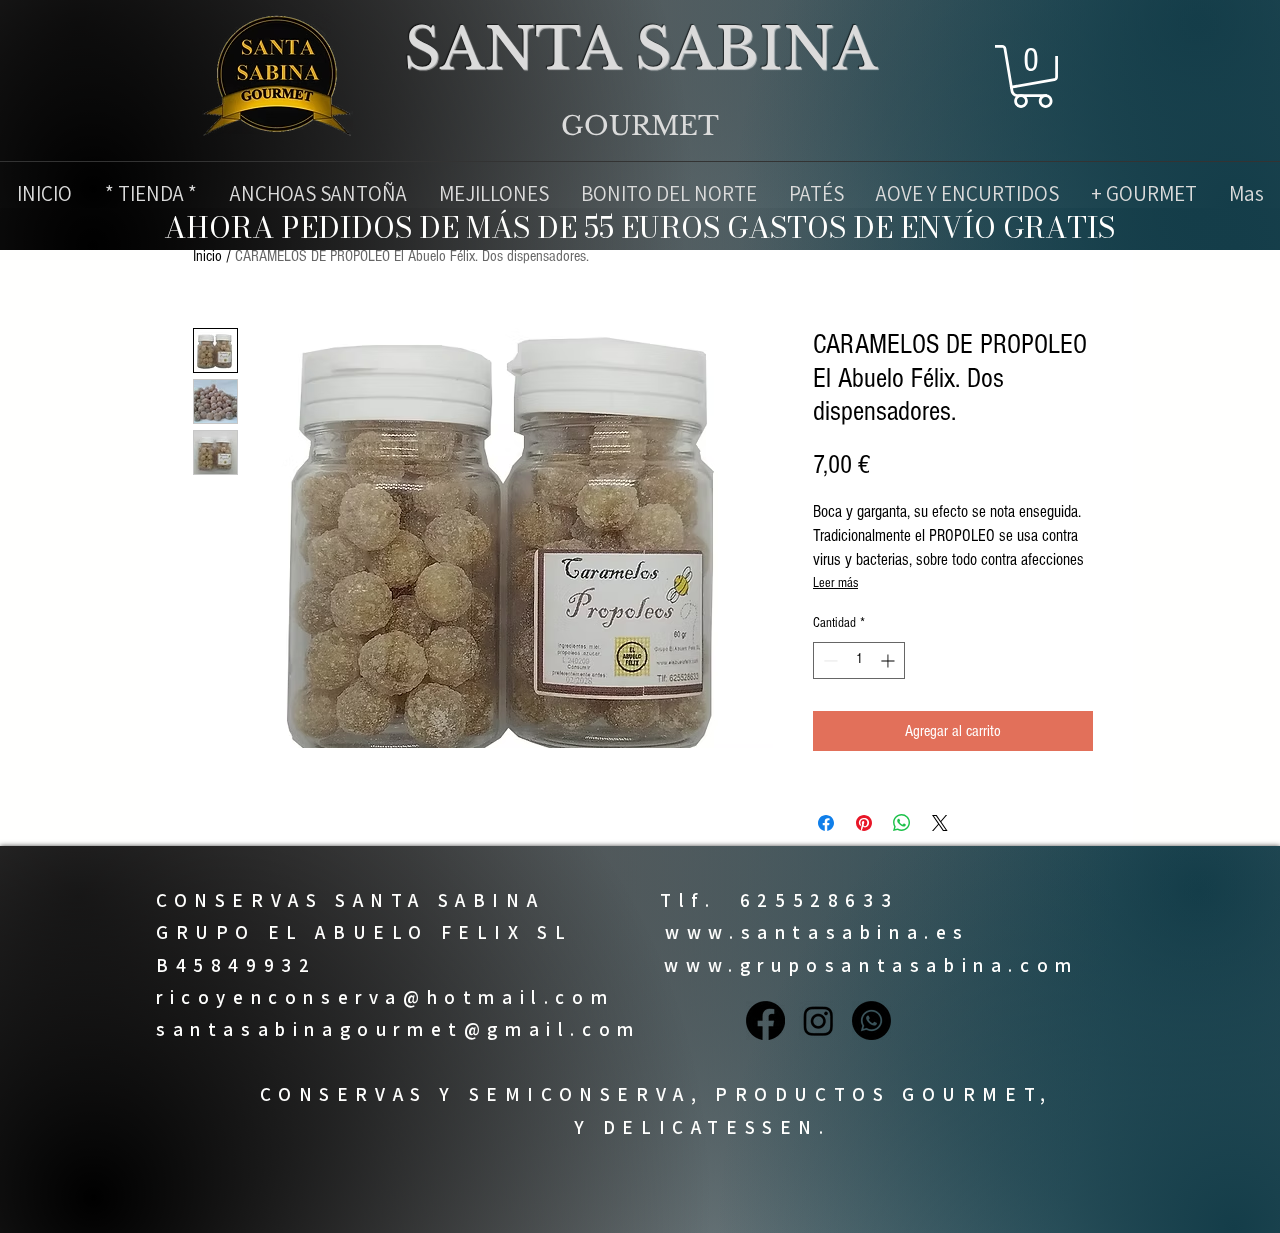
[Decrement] (828, 660)
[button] (1032, 76)
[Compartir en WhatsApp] (902, 823)
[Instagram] (818, 1020)
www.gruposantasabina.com (871, 965)
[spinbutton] (859, 660)
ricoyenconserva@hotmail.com (385, 997)
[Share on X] (940, 823)
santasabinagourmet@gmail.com (398, 1029)
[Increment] (889, 660)
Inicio (207, 256)
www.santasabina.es (817, 932)
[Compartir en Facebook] (826, 823)
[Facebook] (765, 1020)
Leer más (835, 583)
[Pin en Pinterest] (864, 823)
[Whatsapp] (871, 1020)
